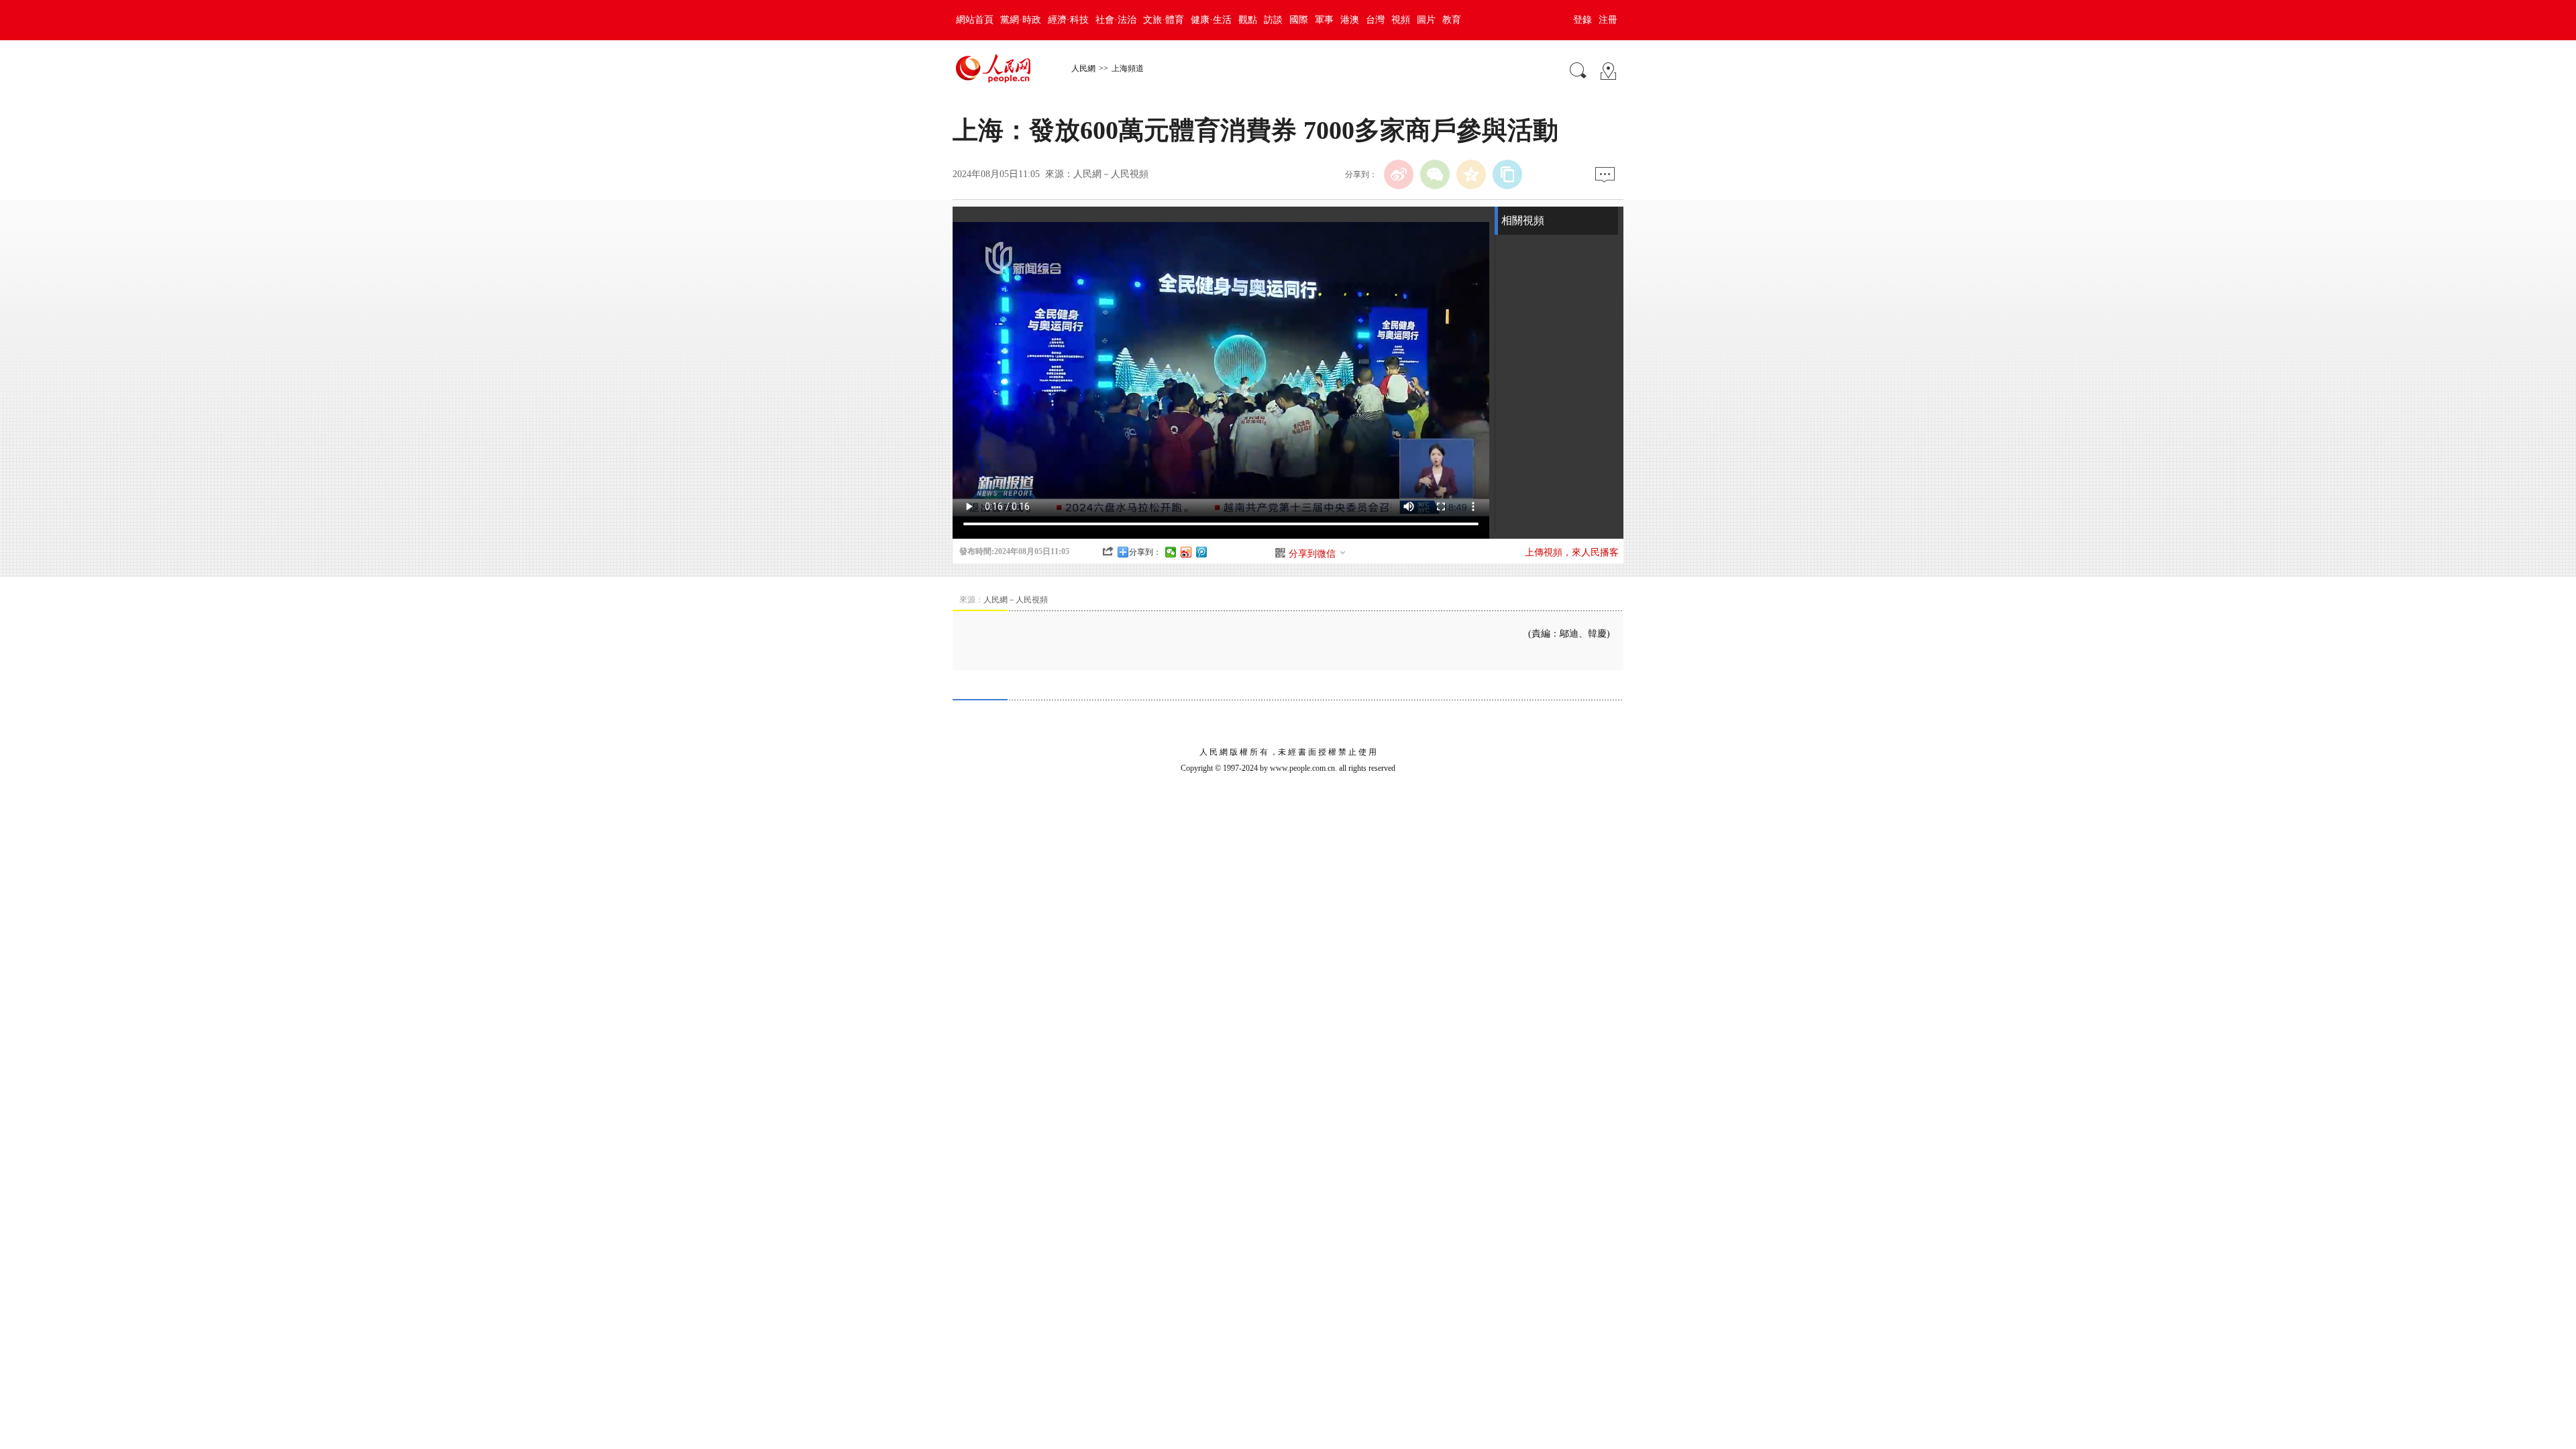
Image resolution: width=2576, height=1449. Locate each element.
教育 (1452, 20)
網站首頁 (975, 20)
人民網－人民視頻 (1111, 174)
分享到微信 (1312, 554)
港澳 (1350, 20)
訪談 (1273, 20)
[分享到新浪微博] (1186, 552)
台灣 (1375, 20)
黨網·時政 (1021, 20)
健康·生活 (1211, 20)
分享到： (1145, 552)
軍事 (1324, 20)
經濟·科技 (1068, 20)
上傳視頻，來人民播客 (1572, 552)
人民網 (1083, 68)
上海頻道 (1128, 68)
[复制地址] (1507, 174)
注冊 (1608, 20)
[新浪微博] (1399, 174)
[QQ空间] (1471, 174)
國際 (1299, 20)
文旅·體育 (1164, 20)
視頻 (1401, 20)
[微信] (1435, 174)
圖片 (1426, 20)
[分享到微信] (1171, 552)
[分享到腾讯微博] (1202, 552)
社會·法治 (1116, 20)
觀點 (1248, 20)
